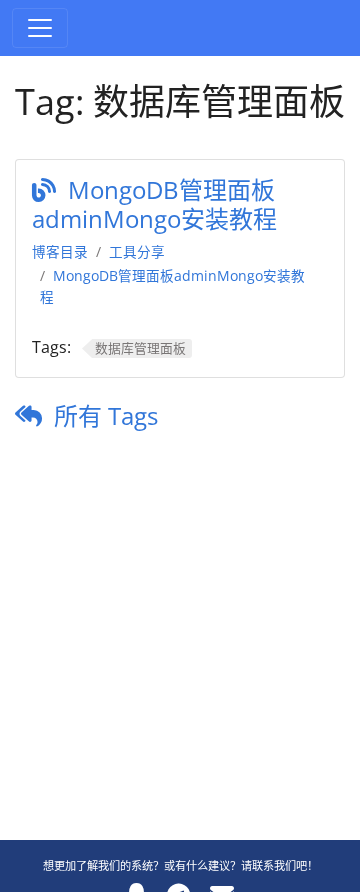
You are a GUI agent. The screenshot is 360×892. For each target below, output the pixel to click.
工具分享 (137, 251)
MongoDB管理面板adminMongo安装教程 (154, 204)
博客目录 (60, 251)
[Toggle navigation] (40, 28)
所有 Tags (106, 415)
